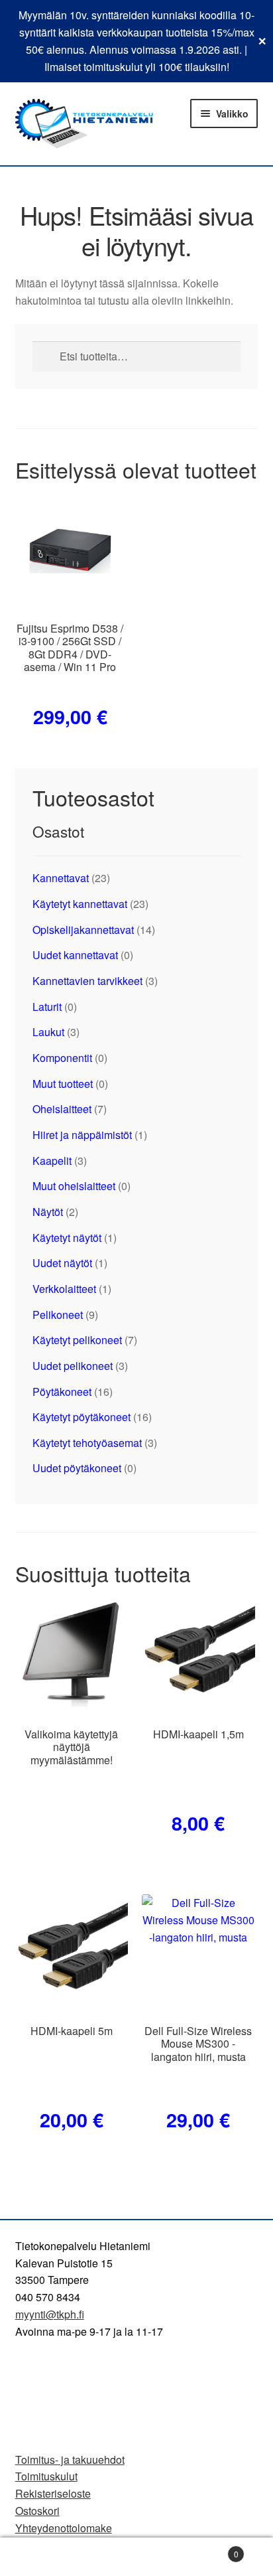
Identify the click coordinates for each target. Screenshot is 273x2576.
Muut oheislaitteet (74, 1186)
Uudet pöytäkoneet (77, 1468)
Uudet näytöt (62, 1263)
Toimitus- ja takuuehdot (70, 2460)
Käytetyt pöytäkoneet (82, 1417)
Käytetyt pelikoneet (77, 1340)
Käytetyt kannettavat (80, 904)
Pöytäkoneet (62, 1392)
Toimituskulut (46, 2476)
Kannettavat (61, 878)
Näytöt (48, 1212)
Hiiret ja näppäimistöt (82, 1135)
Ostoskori (37, 2511)
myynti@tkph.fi (50, 2314)
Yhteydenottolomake (64, 2528)
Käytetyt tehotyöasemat (87, 1443)
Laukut (48, 1032)
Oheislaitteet (62, 1109)
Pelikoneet (58, 1315)
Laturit (47, 1007)
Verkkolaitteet (64, 1289)
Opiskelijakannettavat (83, 930)
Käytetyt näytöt (67, 1238)
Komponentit (62, 1058)
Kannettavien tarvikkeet (87, 981)
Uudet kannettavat (75, 955)
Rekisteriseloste (53, 2493)
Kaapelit (52, 1161)
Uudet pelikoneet (73, 1366)
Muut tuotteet (63, 1084)
